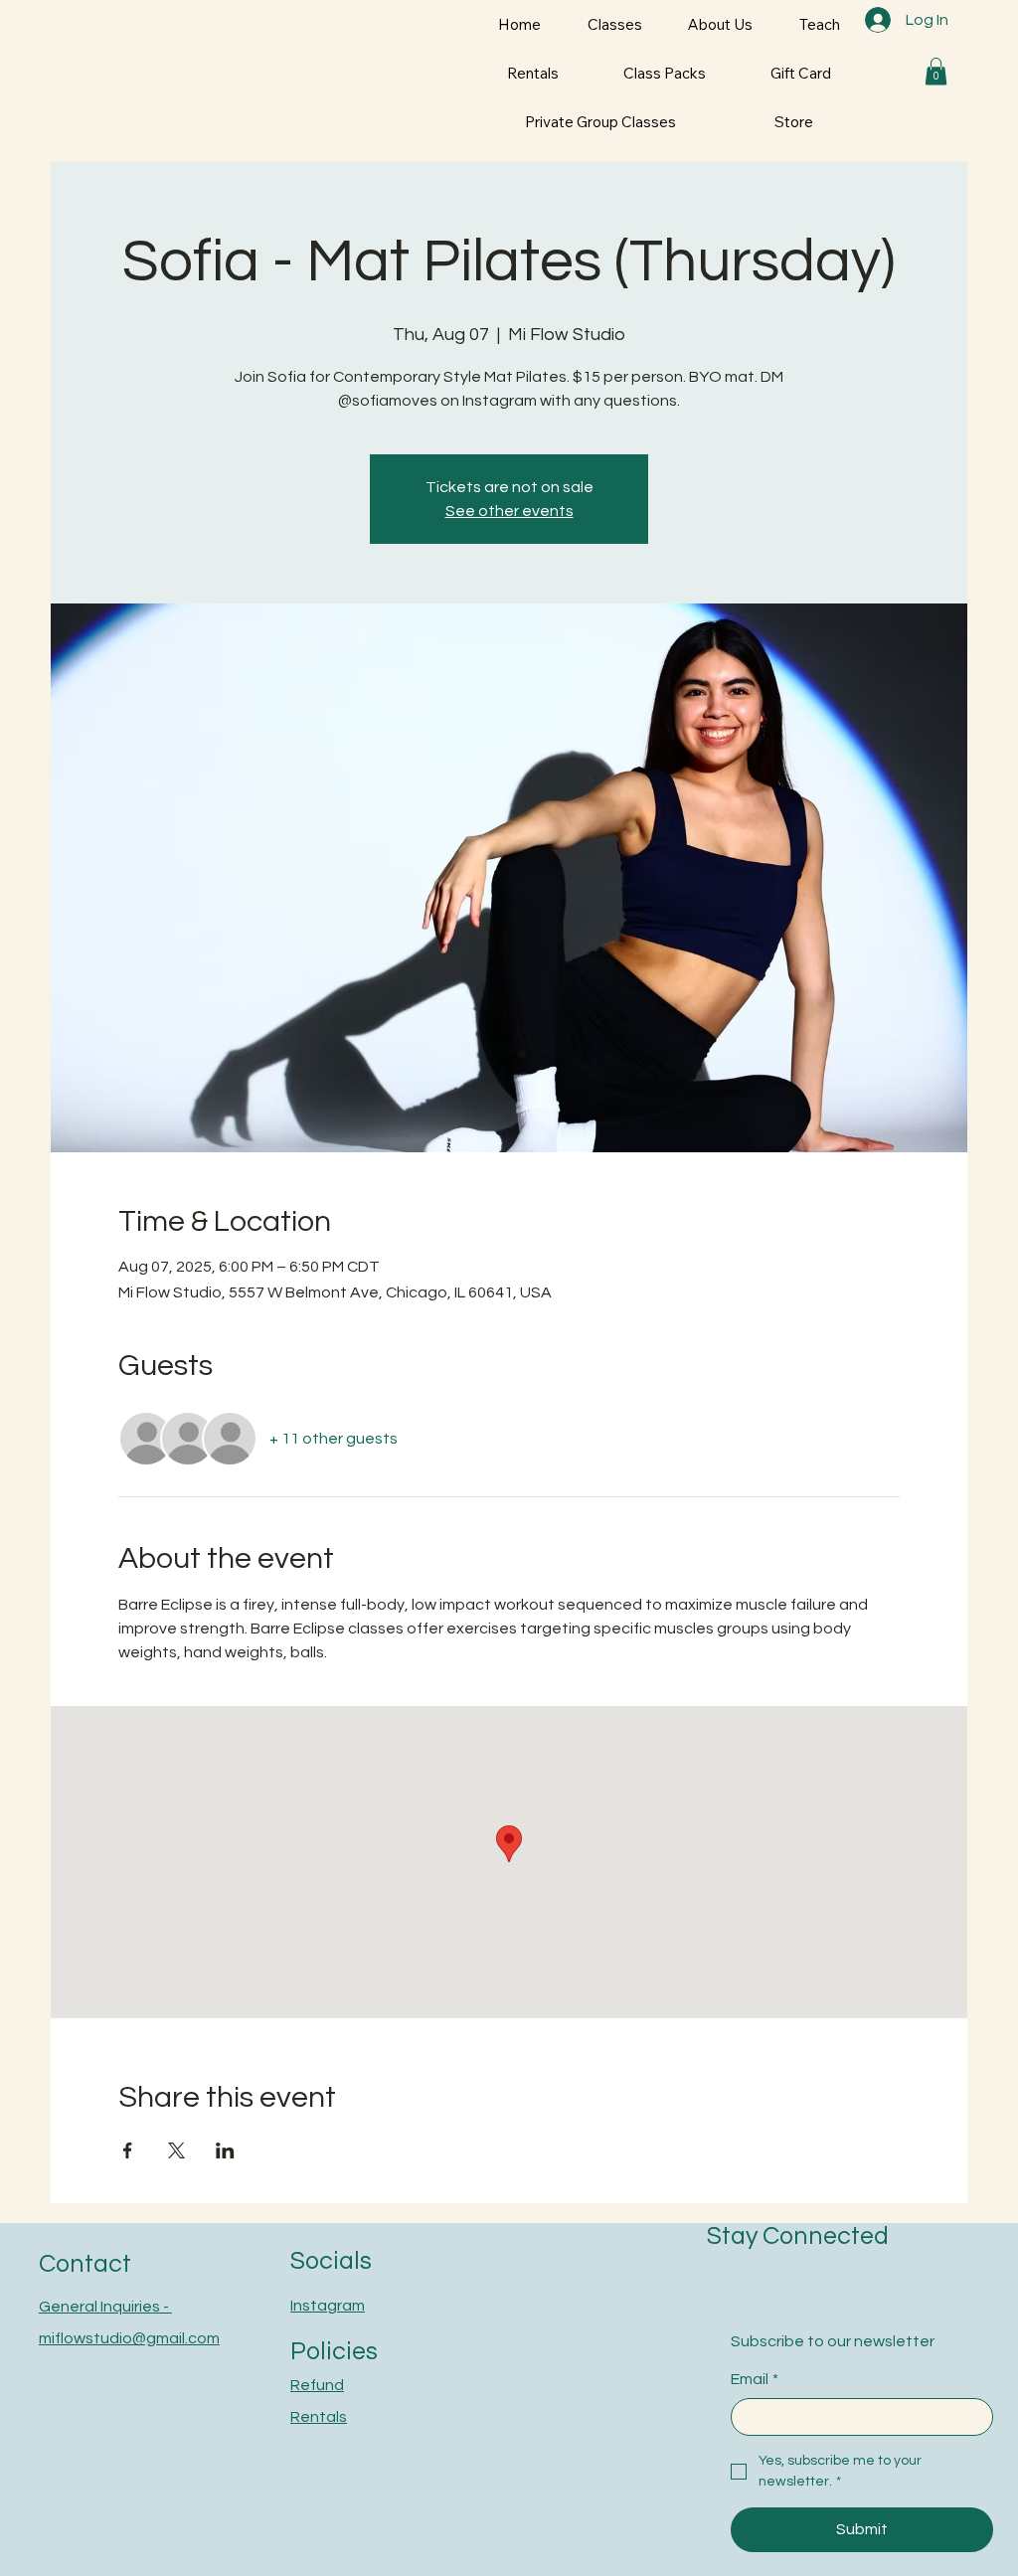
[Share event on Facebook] (128, 2150)
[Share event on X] (176, 2150)
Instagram (328, 2306)
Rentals (319, 2417)
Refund (317, 2385)
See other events (509, 511)
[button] (936, 71)
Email (755, 2379)
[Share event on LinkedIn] (225, 2150)
